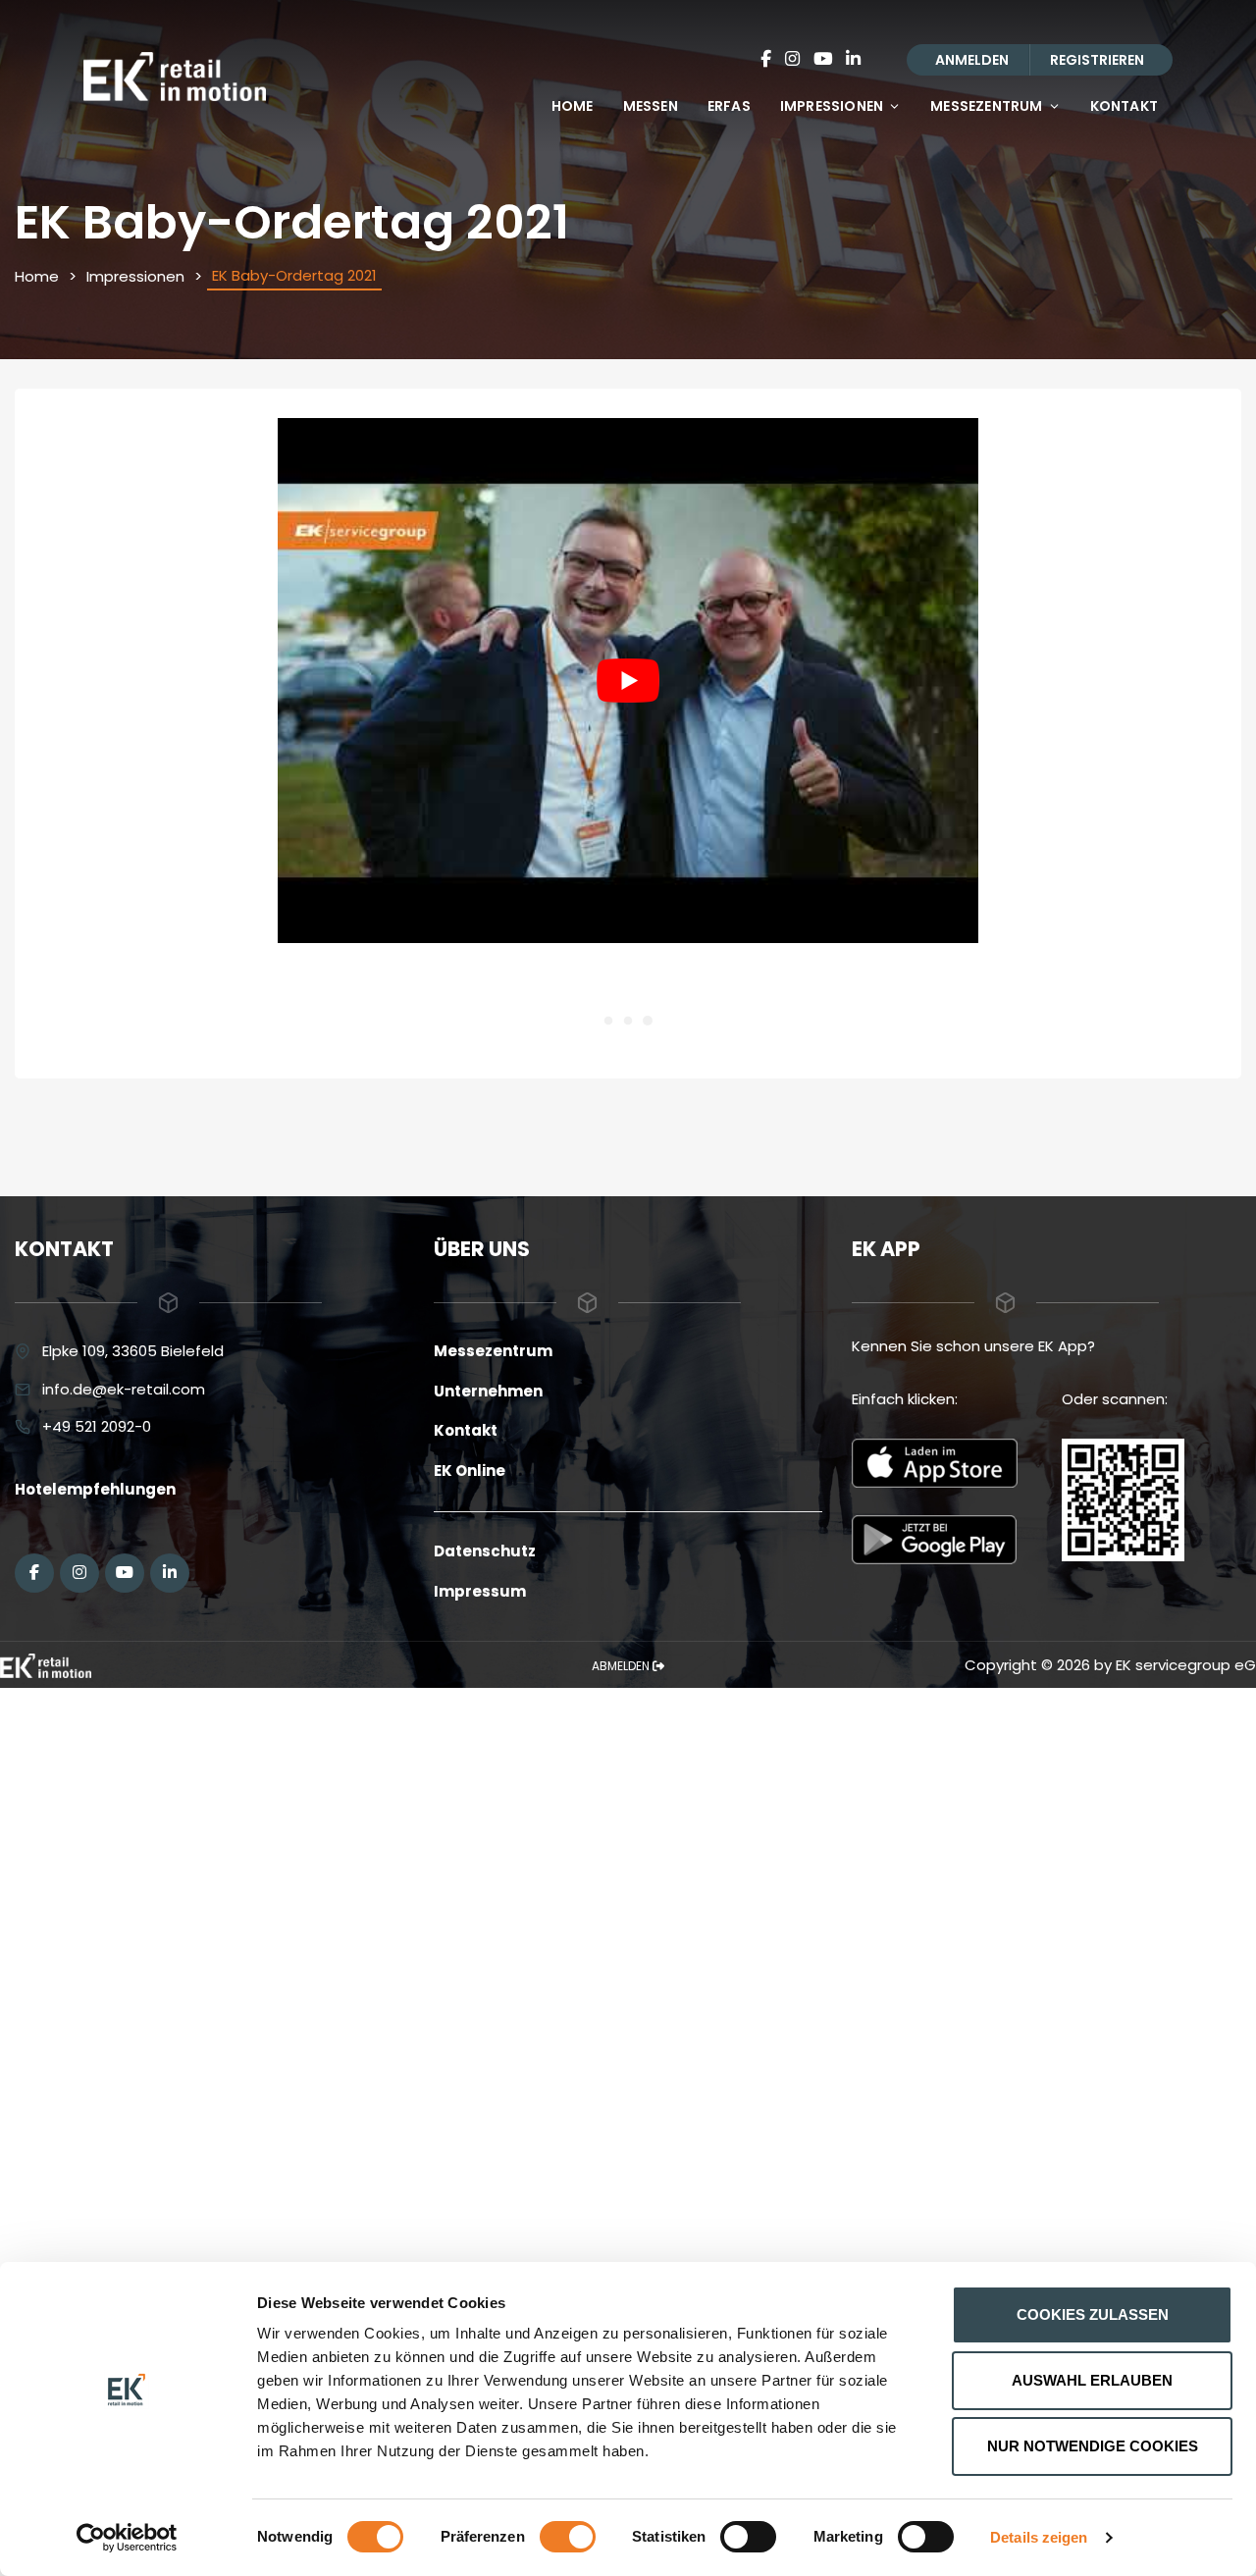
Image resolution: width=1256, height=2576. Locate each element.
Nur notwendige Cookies (1093, 2446)
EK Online (470, 1471)
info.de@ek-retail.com (124, 1389)
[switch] (568, 2537)
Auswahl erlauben (1092, 2380)
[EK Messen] (46, 1665)
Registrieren (1097, 60)
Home (573, 106)
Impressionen (832, 106)
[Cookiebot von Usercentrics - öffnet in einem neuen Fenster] (127, 2538)
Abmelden (622, 1666)
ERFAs (729, 106)
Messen (651, 106)
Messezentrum (986, 106)
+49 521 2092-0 (97, 1426)
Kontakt (1124, 106)
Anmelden (972, 60)
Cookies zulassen (1093, 2314)
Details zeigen (1039, 2537)
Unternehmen (488, 1391)
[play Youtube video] (628, 681)
